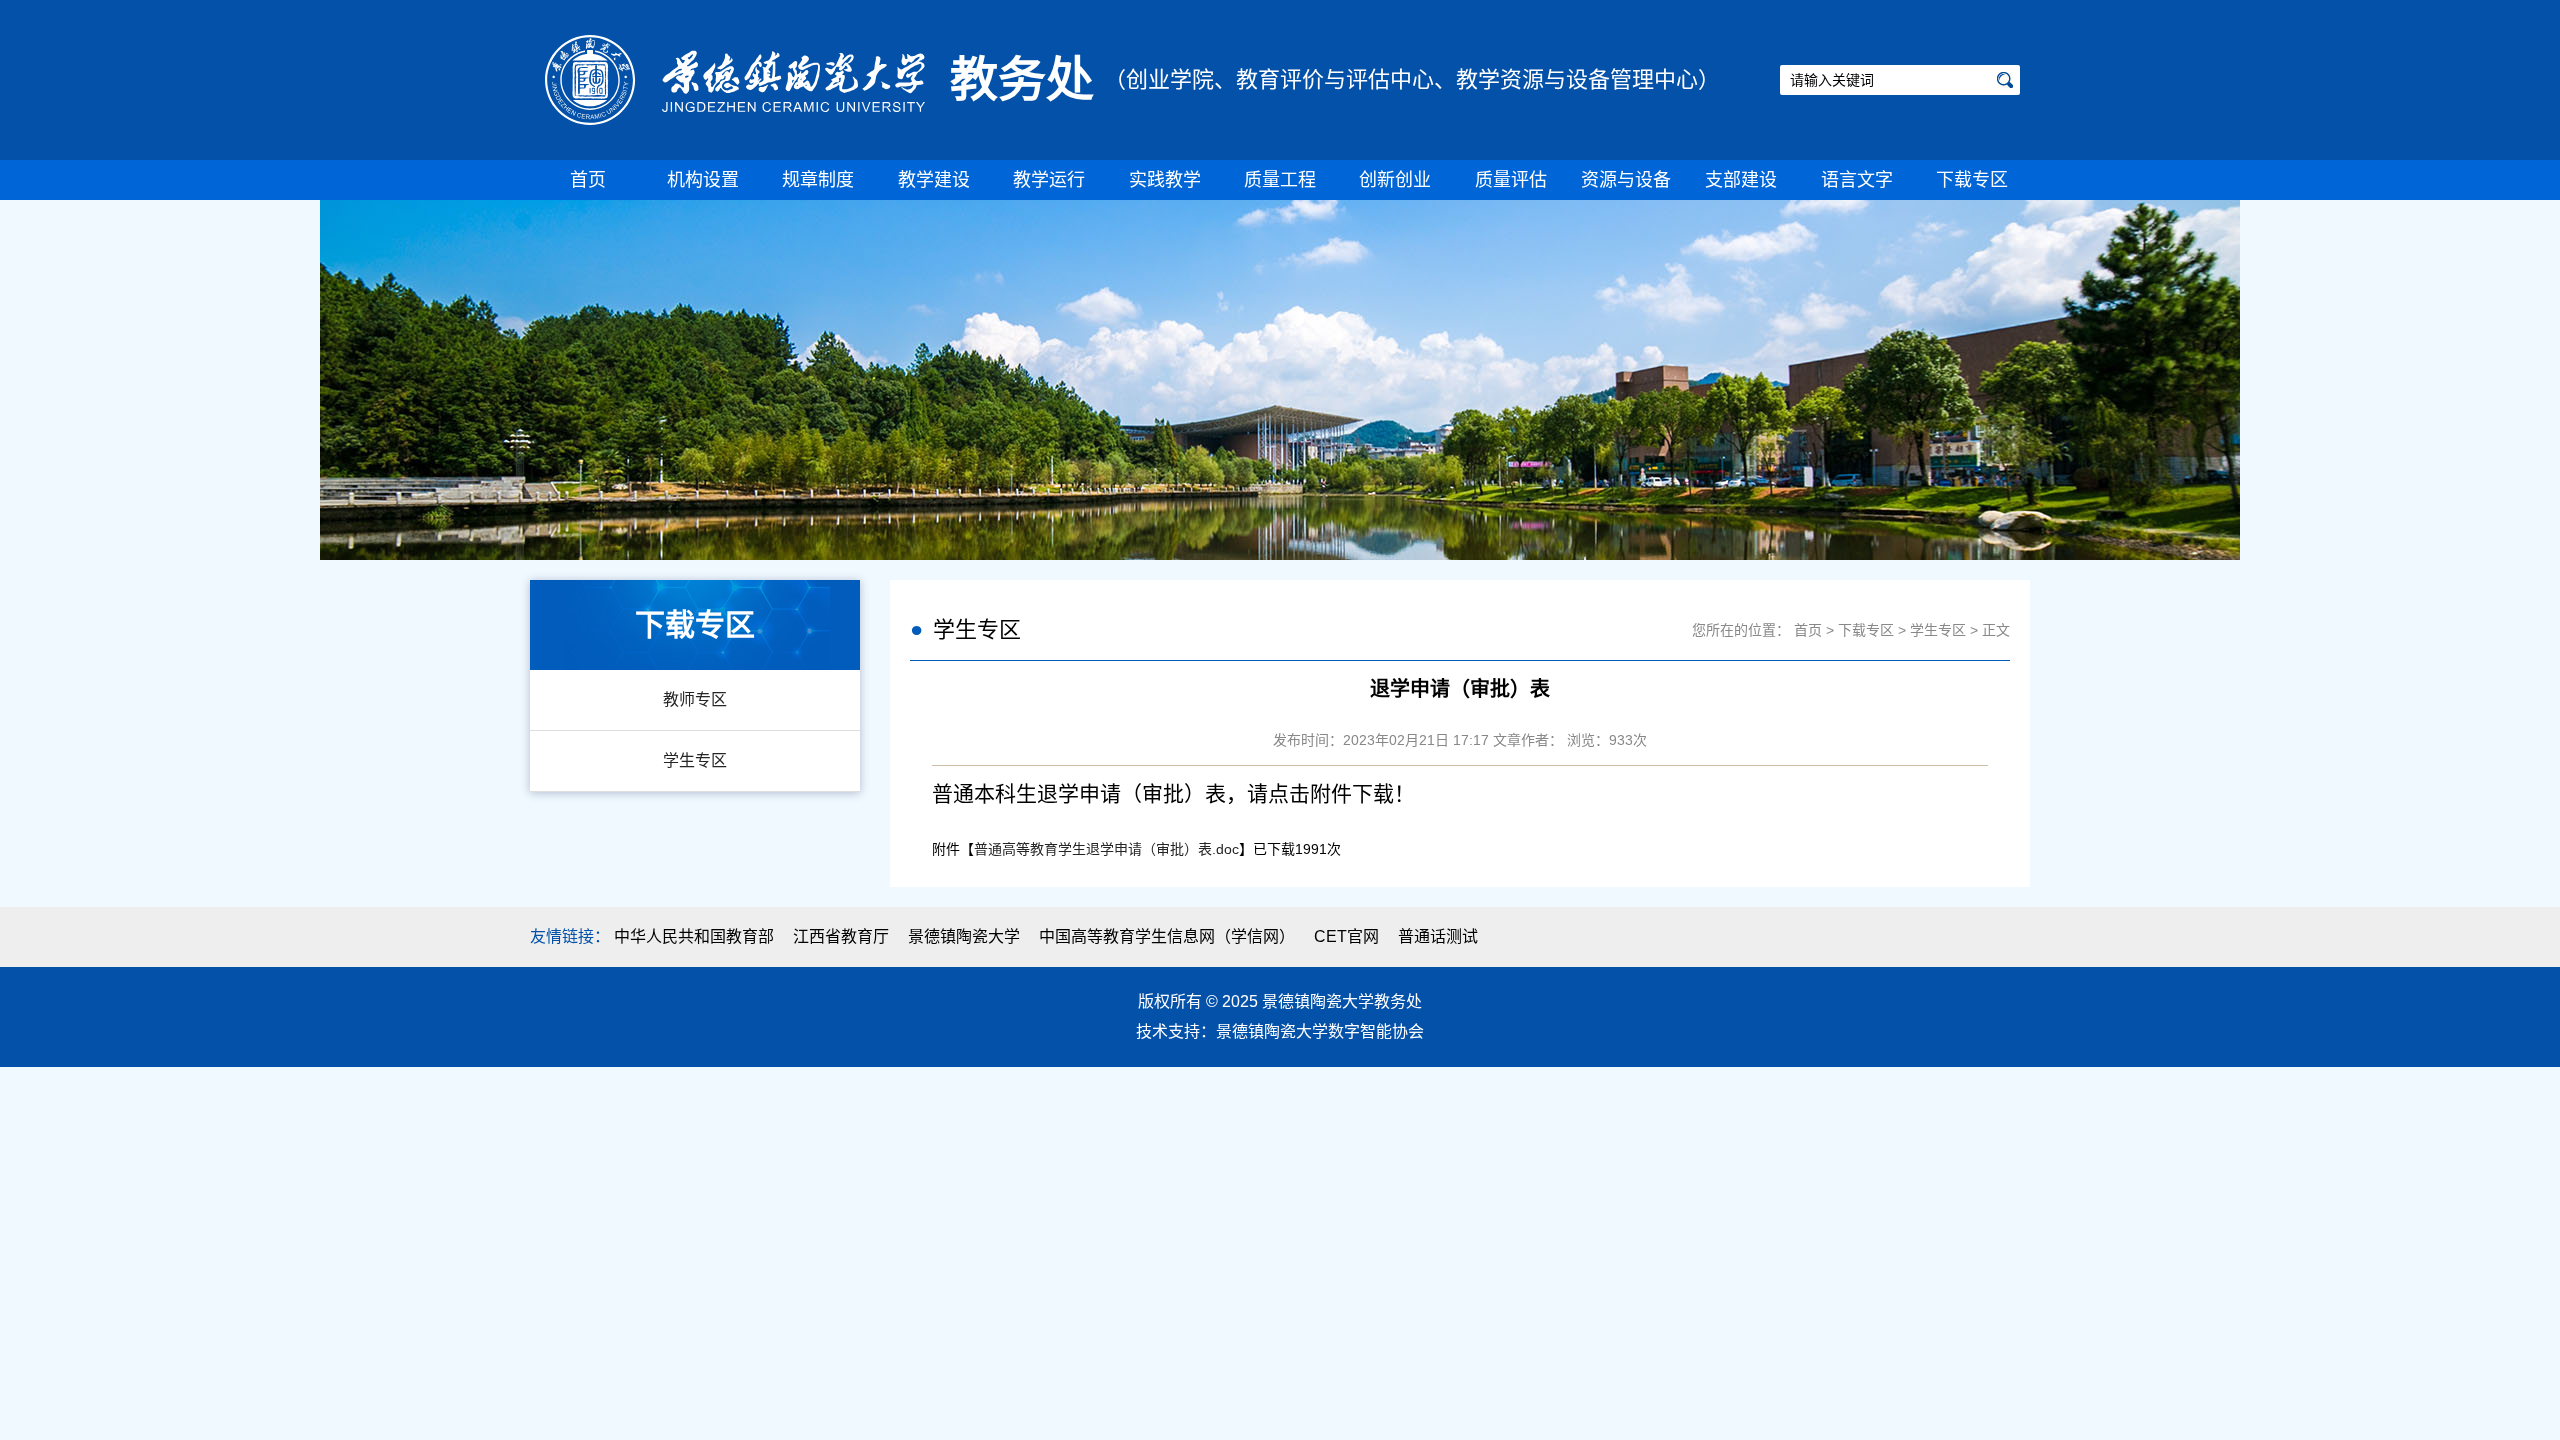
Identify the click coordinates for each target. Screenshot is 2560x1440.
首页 (588, 180)
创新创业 (1395, 180)
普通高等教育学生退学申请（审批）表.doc (1106, 849)
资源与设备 (1626, 180)
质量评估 (1511, 180)
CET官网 (1346, 936)
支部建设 (1741, 180)
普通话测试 (1438, 936)
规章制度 (818, 180)
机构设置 (703, 180)
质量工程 (1280, 180)
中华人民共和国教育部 (694, 936)
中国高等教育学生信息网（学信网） (1167, 936)
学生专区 (695, 760)
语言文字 (1857, 180)
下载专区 (1972, 180)
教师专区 (695, 699)
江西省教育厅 (841, 936)
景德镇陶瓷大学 (964, 936)
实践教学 (1165, 180)
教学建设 (934, 180)
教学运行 (1049, 180)
